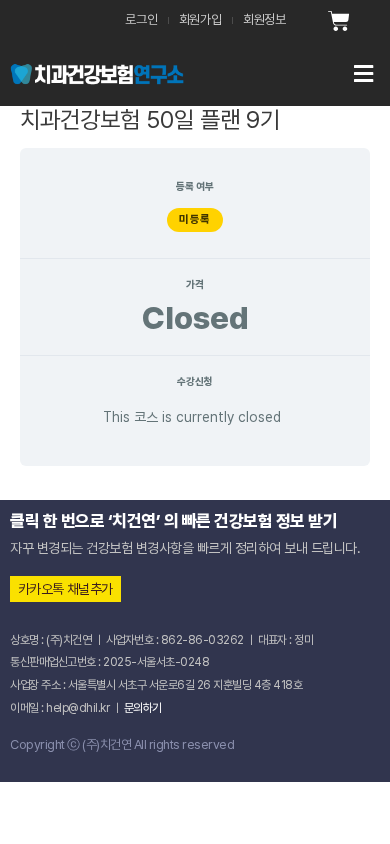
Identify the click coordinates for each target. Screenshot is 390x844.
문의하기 (143, 708)
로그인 (141, 19)
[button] (287, 73)
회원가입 (200, 19)
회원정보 (264, 19)
